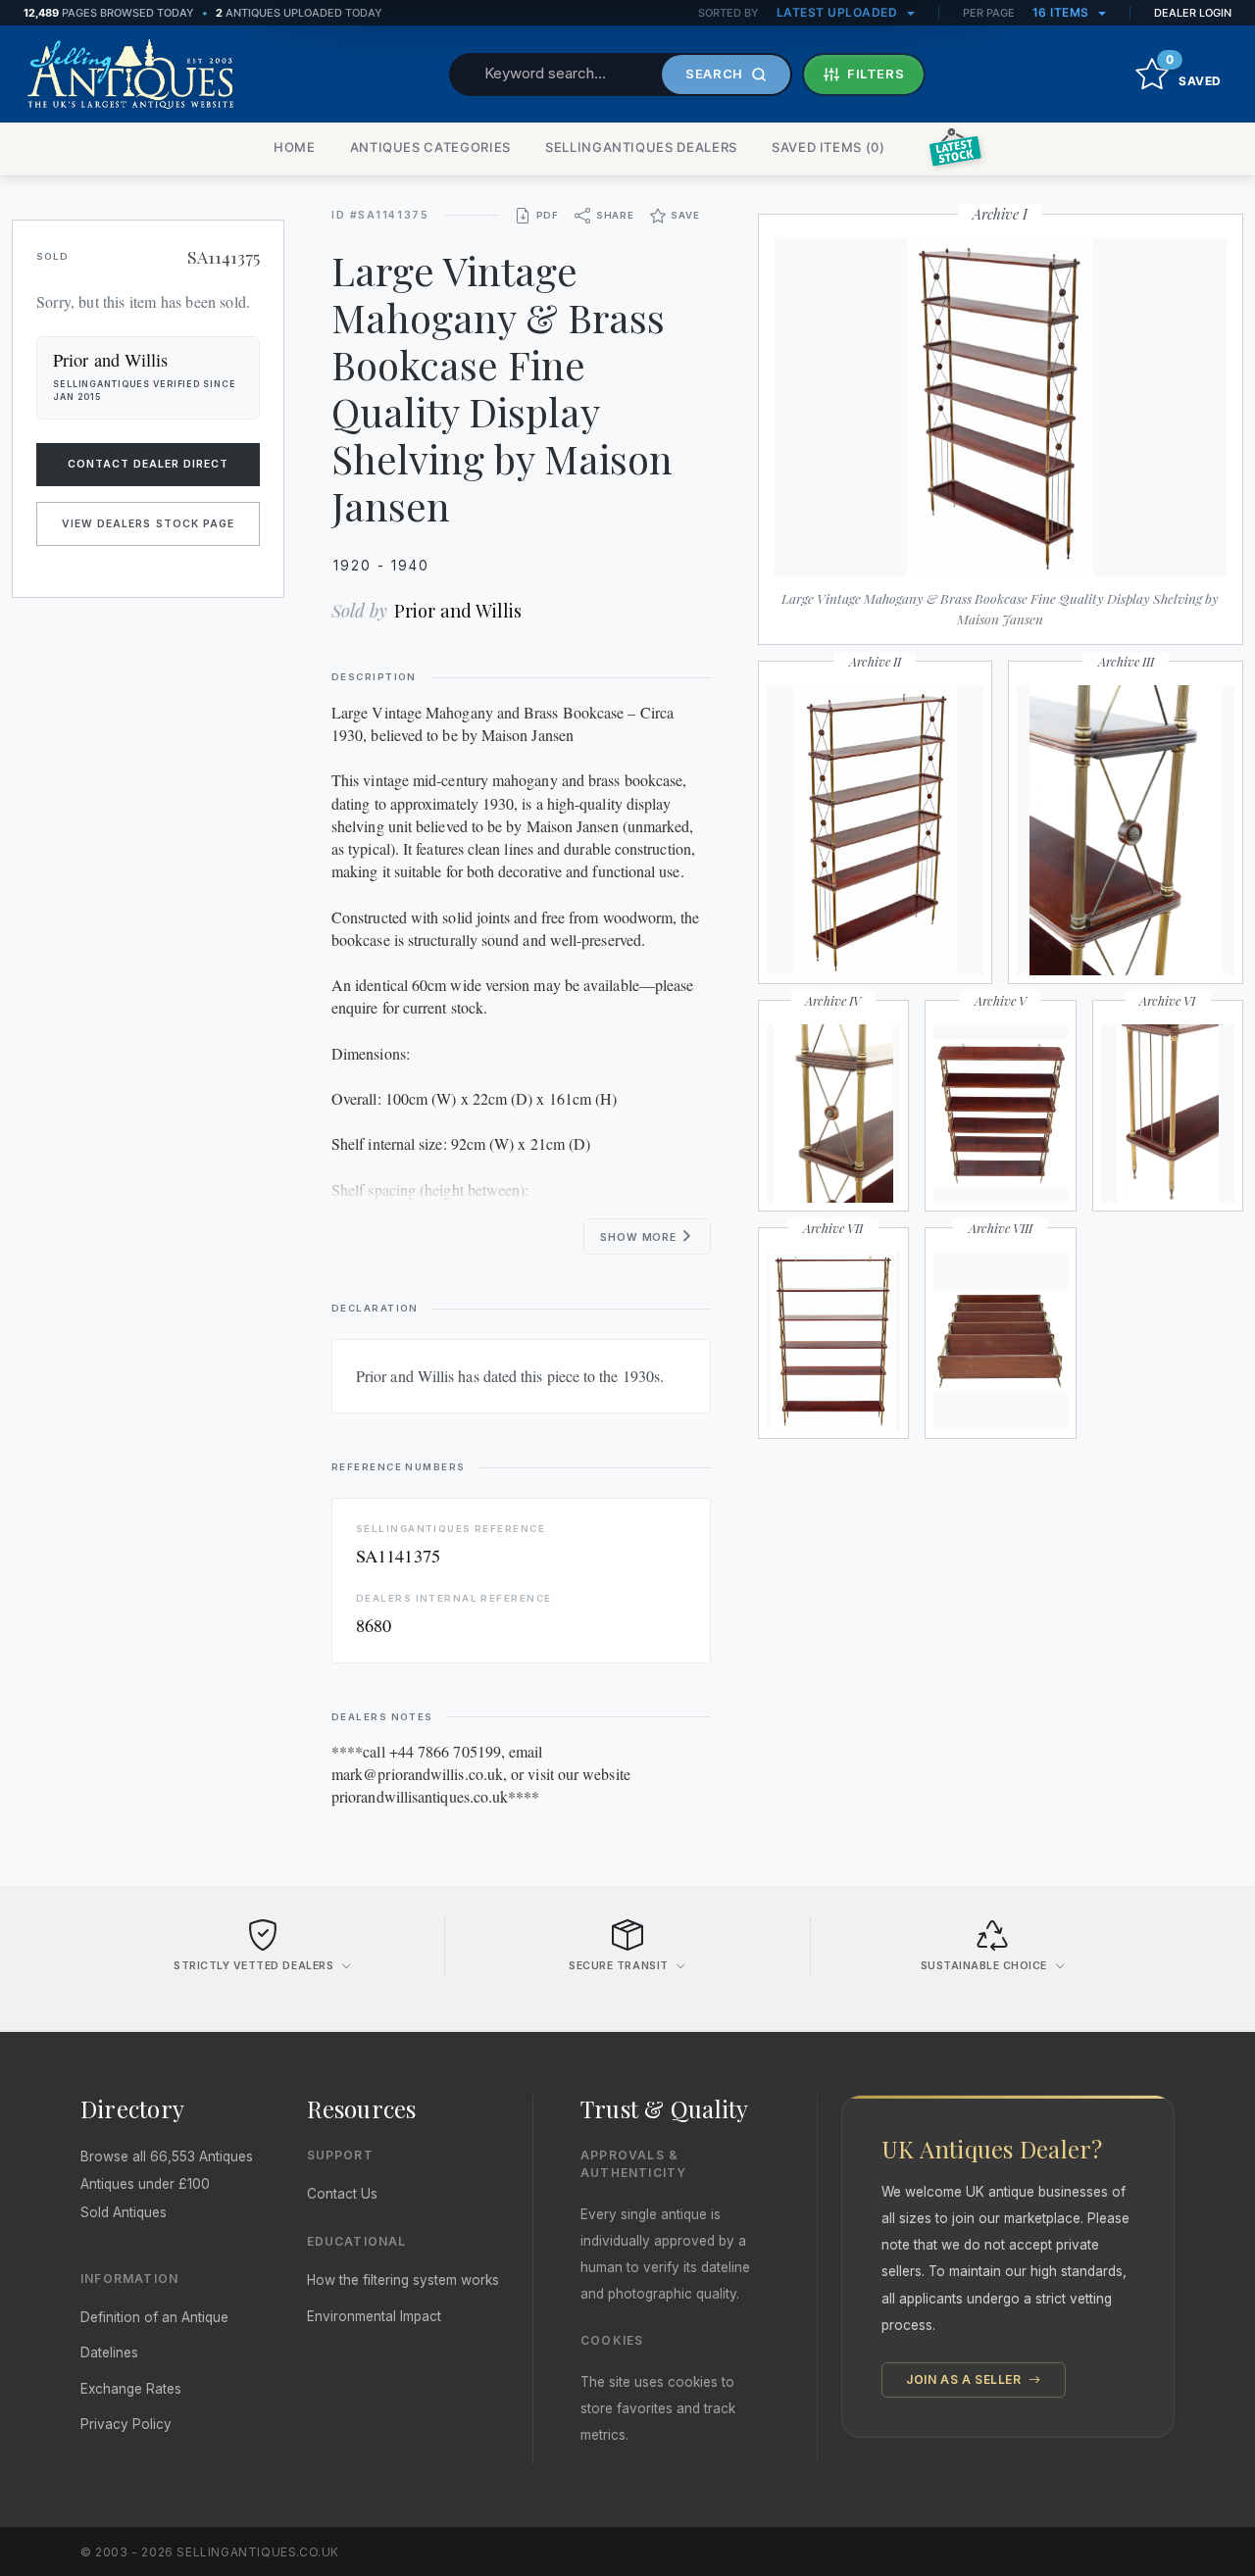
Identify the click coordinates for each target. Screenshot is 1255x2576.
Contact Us (342, 2194)
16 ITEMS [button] (1063, 12)
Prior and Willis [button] (110, 360)
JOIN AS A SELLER (965, 2379)
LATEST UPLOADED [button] (839, 12)
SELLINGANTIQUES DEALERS (641, 147)
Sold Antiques (124, 2212)
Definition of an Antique (154, 2317)
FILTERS (876, 74)
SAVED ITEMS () (828, 147)
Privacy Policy (126, 2424)
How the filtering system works (403, 2280)
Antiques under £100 (145, 2184)
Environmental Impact (374, 2316)
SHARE (615, 215)
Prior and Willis (458, 610)
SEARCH (714, 74)
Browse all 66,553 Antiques (167, 2156)
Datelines (109, 2353)
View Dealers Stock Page (148, 524)
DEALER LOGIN (1193, 13)
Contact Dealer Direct (149, 464)
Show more (640, 1238)
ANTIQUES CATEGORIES (430, 147)
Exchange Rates (131, 2389)
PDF (548, 215)
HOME (295, 147)
